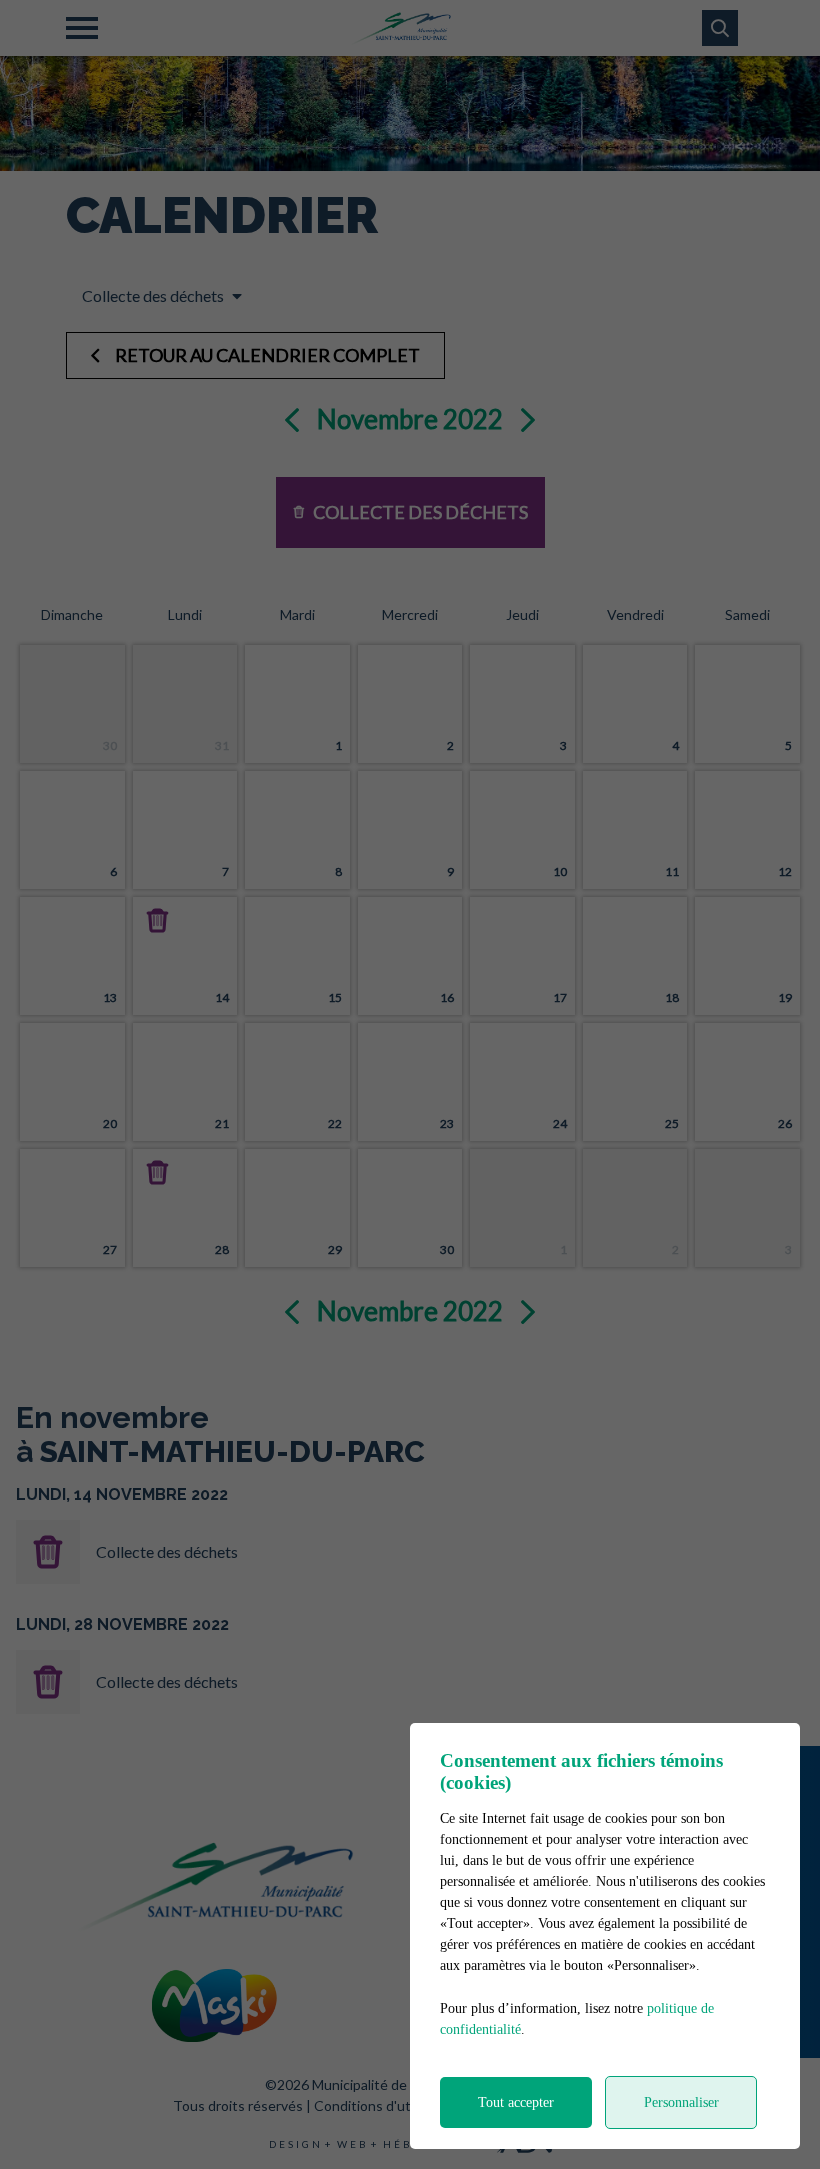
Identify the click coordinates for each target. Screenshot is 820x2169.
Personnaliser (681, 2102)
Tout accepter (516, 2102)
